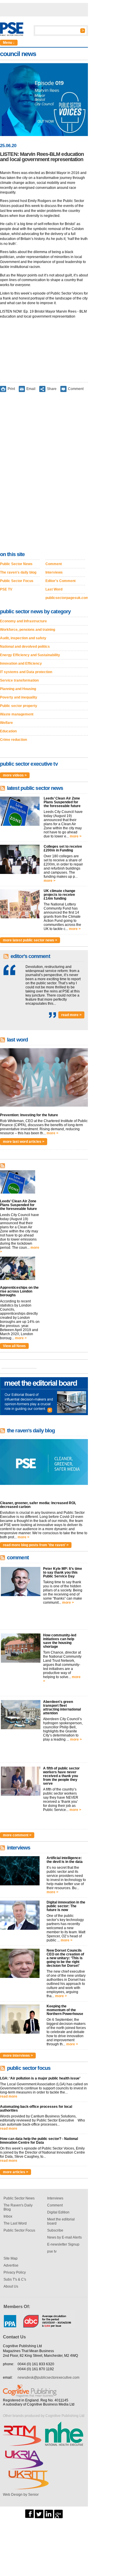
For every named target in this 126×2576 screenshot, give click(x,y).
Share (52, 389)
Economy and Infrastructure (23, 621)
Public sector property (19, 706)
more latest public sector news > (30, 940)
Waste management (17, 714)
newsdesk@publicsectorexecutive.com (48, 2378)
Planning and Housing (18, 689)
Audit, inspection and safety (23, 638)
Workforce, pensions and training (28, 630)
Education (8, 731)
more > (76, 836)
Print (11, 389)
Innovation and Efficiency (21, 663)
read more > (71, 1015)
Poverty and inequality (19, 697)
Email (31, 389)
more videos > (15, 775)
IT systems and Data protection (26, 672)
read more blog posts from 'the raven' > (36, 1545)
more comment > (17, 1835)
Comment (76, 389)
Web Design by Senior (21, 2495)
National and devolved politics (25, 647)
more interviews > (18, 2056)
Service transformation (19, 680)
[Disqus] (44, 473)
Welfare (6, 723)
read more (9, 2096)
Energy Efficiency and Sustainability (30, 655)
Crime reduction (13, 740)
